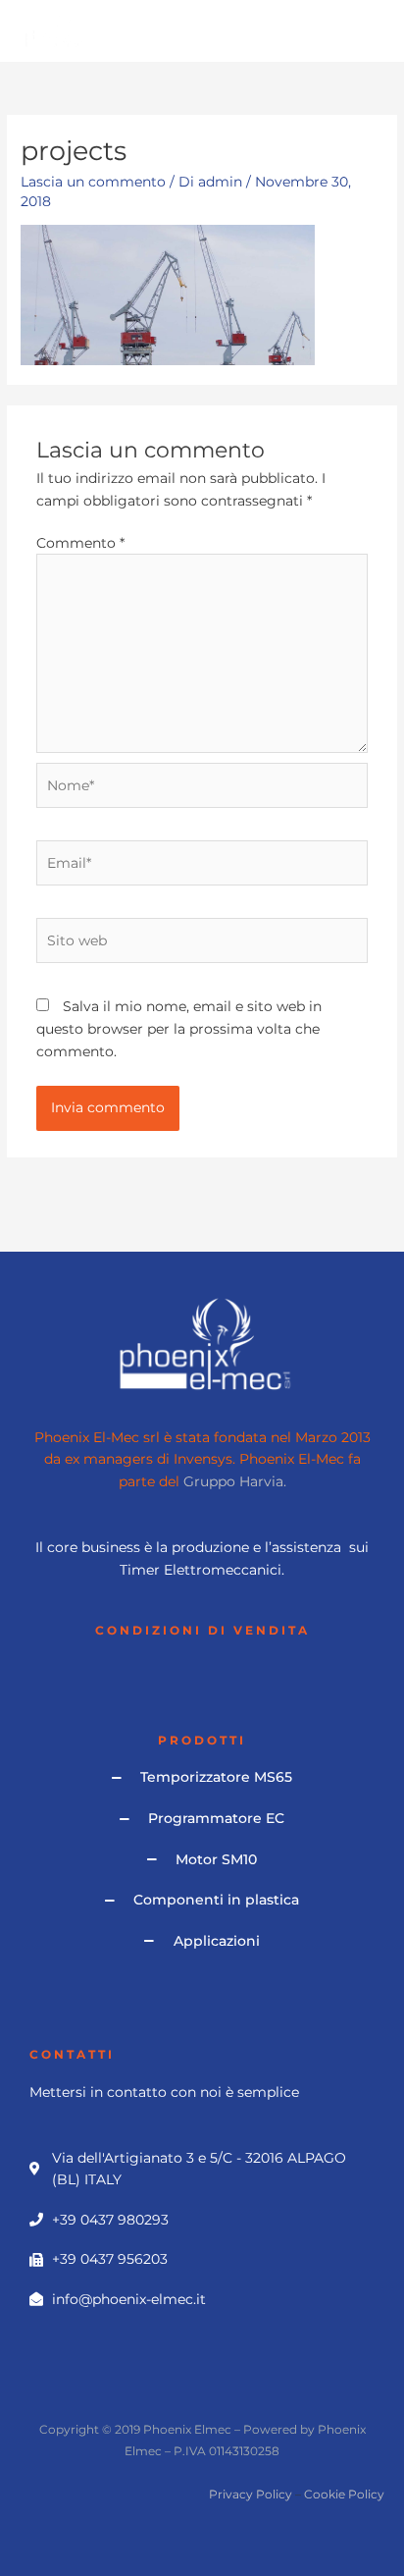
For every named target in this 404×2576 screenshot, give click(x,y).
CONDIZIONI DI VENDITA (202, 1631)
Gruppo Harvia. (235, 1481)
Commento (80, 543)
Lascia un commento (93, 182)
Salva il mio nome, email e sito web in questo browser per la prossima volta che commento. (179, 1028)
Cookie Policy (344, 2494)
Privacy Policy (251, 2494)
